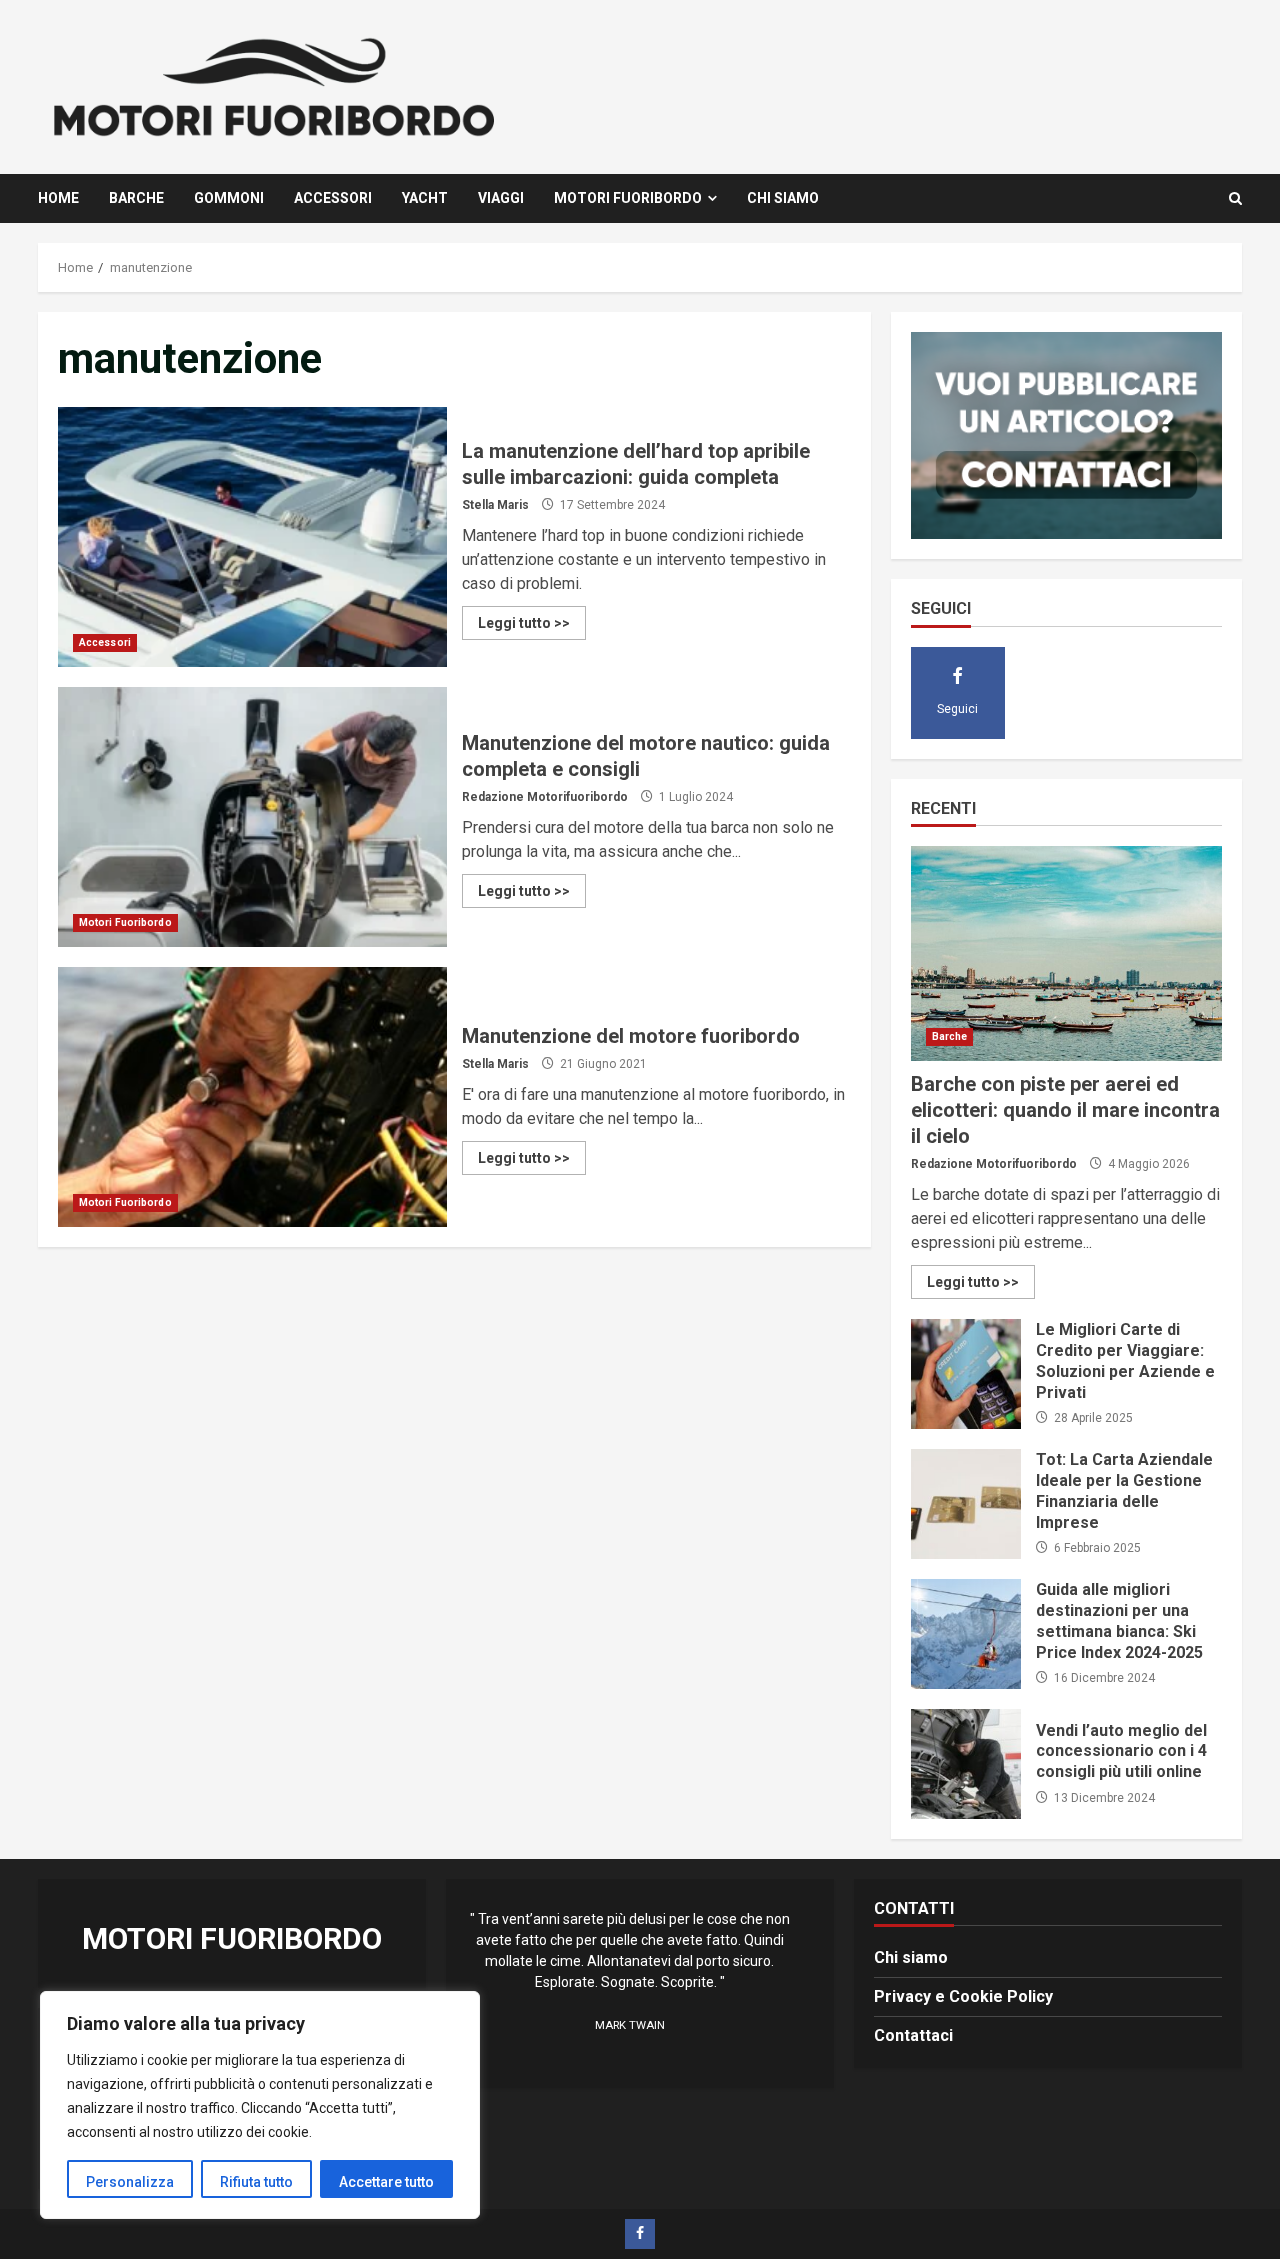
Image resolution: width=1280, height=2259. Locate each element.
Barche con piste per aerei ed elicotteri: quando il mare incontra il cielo (1066, 953)
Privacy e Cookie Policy (963, 1996)
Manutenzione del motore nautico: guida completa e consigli (252, 817)
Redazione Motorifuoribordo (545, 797)
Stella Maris (495, 505)
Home (58, 198)
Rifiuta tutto (256, 2182)
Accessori (333, 198)
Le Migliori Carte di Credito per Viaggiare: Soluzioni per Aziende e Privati (966, 1374)
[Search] (1235, 198)
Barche (136, 198)
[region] (260, 2105)
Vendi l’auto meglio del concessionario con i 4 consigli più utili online (966, 1764)
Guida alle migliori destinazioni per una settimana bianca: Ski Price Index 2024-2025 (966, 1634)
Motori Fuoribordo (628, 198)
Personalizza (130, 2182)
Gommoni (229, 198)
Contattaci (913, 2035)
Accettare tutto (386, 2182)
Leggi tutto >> (524, 623)
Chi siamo (783, 198)
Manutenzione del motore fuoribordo (252, 1097)
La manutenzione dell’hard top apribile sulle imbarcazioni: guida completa (252, 537)
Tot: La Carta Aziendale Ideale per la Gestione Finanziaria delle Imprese (966, 1504)
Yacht (425, 198)
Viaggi (501, 198)
